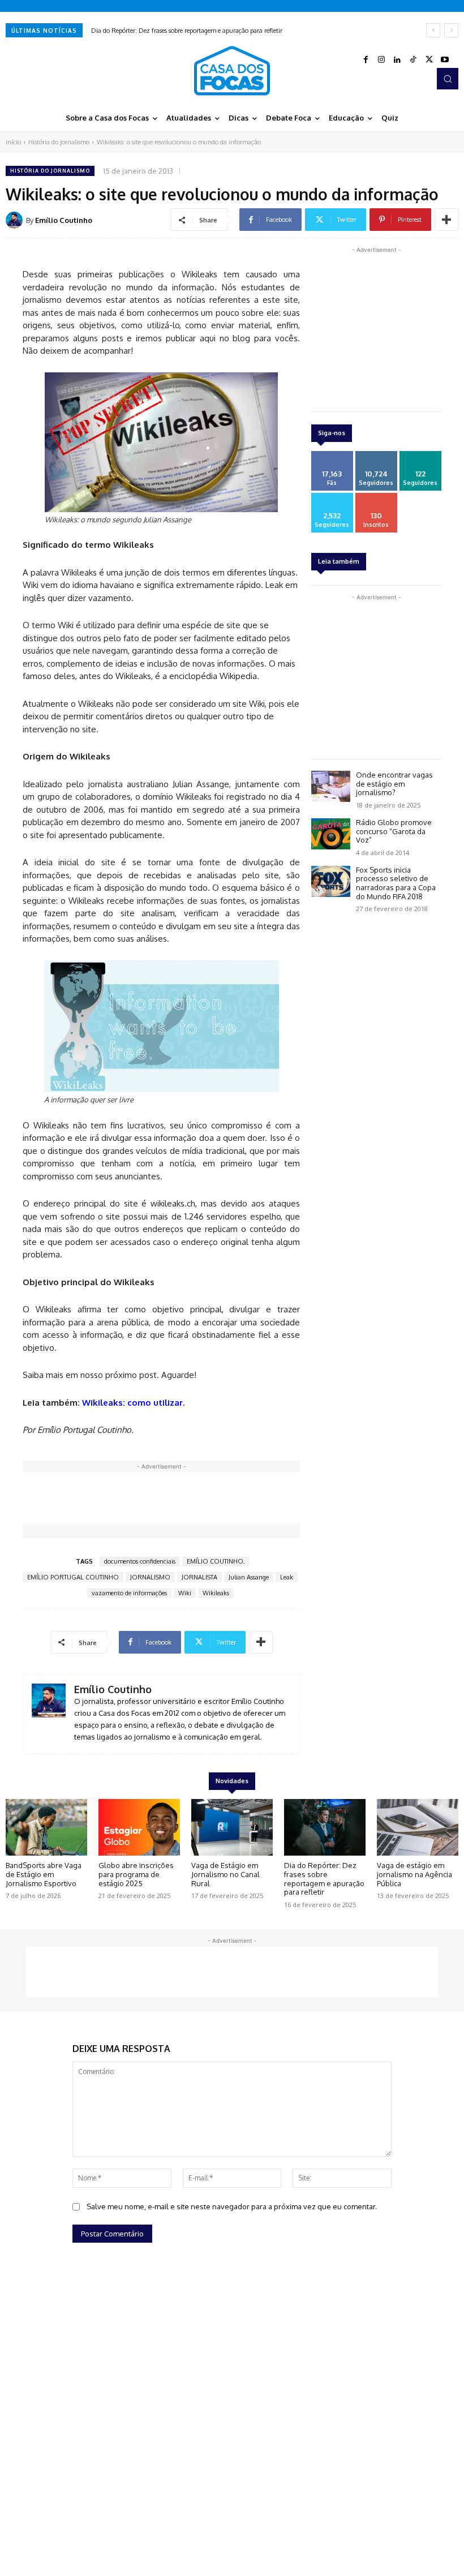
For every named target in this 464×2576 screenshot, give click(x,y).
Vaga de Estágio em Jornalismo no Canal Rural (225, 1874)
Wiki (185, 1593)
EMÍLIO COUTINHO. (216, 1561)
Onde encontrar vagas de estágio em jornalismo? (394, 783)
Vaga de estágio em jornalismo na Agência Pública (414, 1874)
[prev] (433, 30)
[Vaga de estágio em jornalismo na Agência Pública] (418, 1828)
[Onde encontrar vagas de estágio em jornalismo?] (331, 786)
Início (13, 142)
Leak (287, 1577)
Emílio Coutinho (64, 220)
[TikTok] (413, 60)
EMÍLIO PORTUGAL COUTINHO (73, 1577)
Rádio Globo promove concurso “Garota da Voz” (394, 831)
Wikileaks (216, 1593)
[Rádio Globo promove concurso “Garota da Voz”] (331, 834)
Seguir (376, 455)
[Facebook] (366, 60)
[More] (446, 220)
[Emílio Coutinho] (16, 220)
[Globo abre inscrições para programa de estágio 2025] (139, 1828)
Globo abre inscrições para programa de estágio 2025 (136, 1874)
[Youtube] (445, 60)
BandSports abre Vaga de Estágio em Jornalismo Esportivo (44, 1874)
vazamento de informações (129, 1593)
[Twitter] (429, 60)
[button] (448, 79)
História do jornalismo (59, 142)
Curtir (332, 455)
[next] (451, 30)
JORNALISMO (150, 1577)
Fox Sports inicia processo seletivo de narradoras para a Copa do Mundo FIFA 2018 (396, 883)
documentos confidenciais (140, 1561)
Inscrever (376, 497)
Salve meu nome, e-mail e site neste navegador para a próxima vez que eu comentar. (232, 2206)
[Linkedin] (397, 60)
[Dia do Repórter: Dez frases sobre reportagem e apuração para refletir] (325, 1828)
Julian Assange (249, 1577)
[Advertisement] (229, 1498)
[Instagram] (381, 60)
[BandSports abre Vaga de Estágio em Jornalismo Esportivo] (46, 1828)
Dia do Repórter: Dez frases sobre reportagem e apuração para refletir (187, 31)
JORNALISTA (199, 1577)
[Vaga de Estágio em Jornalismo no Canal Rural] (232, 1828)
